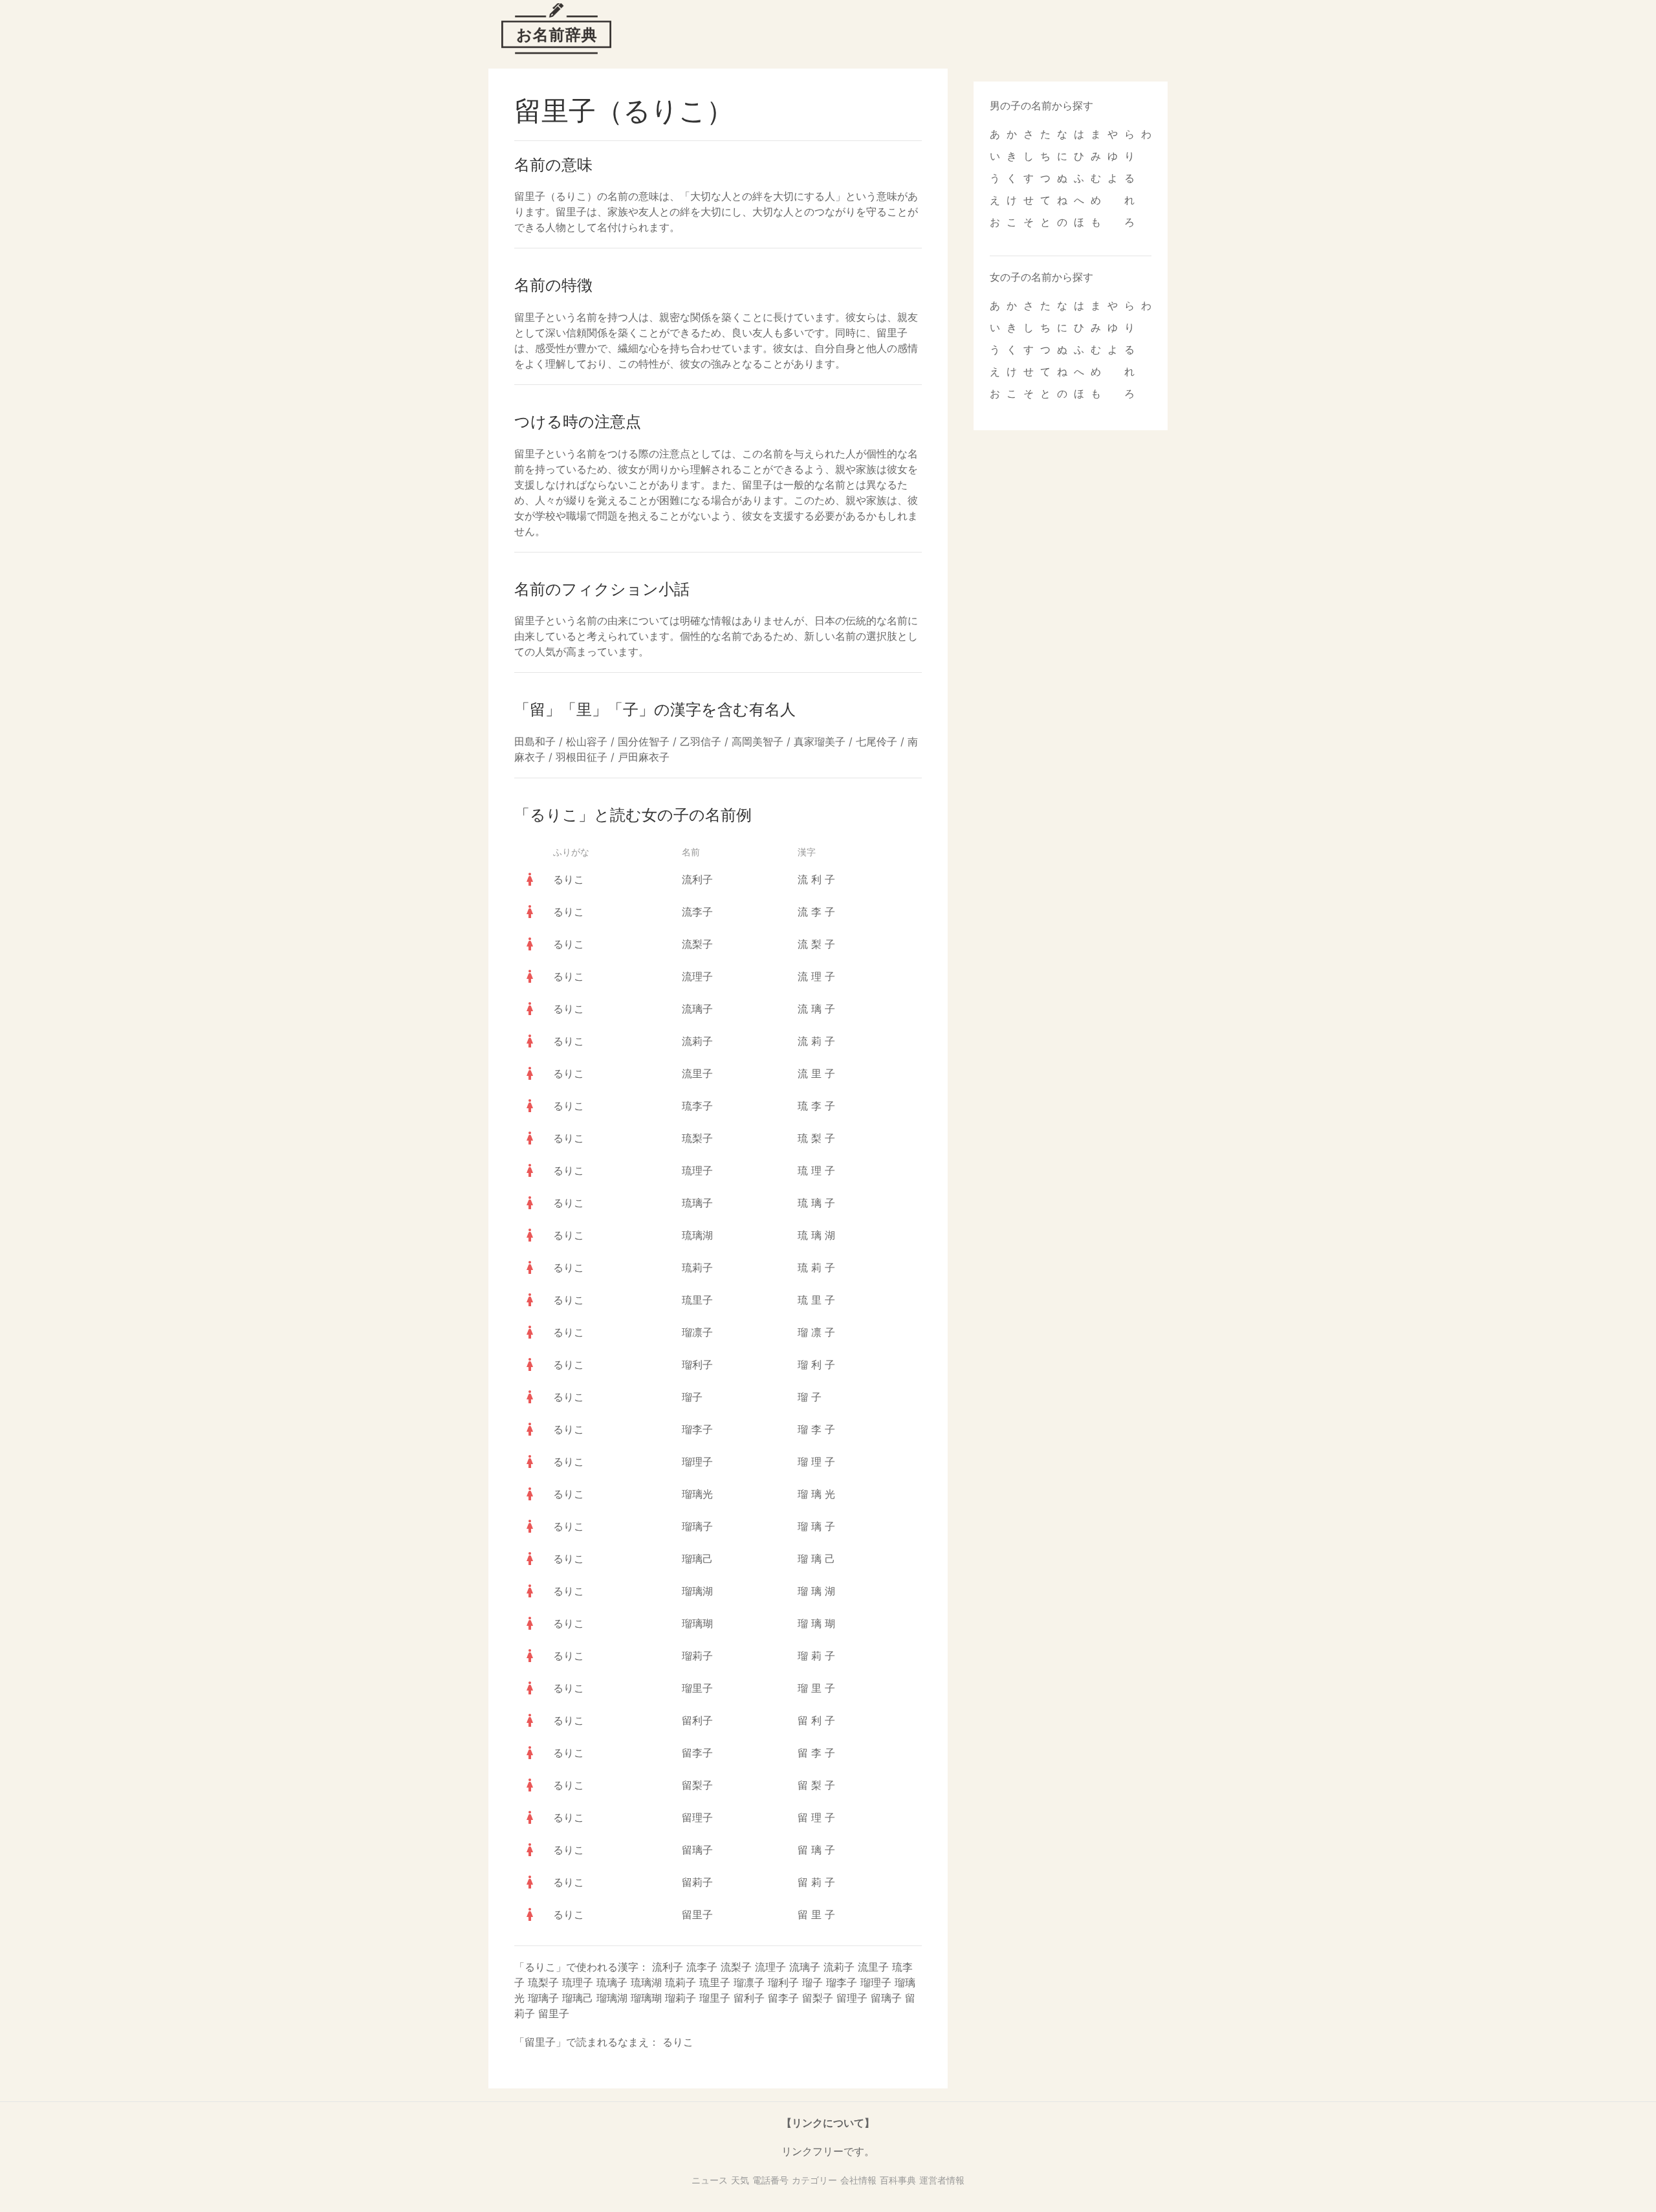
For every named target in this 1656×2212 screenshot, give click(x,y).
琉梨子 (697, 1138)
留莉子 (697, 1882)
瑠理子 (697, 1462)
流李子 (697, 912)
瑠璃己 (697, 1559)
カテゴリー (814, 2180)
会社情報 (858, 2180)
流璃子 (697, 1009)
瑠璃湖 (697, 1591)
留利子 (697, 1720)
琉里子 (697, 1300)
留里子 (697, 1914)
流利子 (697, 879)
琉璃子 (697, 1203)
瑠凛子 (697, 1332)
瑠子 (692, 1397)
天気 (740, 2180)
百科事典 (898, 2180)
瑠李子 (697, 1429)
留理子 (697, 1817)
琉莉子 (697, 1267)
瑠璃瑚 (697, 1623)
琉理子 (697, 1170)
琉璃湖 (697, 1235)
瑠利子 (697, 1364)
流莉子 (697, 1041)
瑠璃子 (697, 1526)
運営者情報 (942, 2180)
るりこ (569, 879)
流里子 (697, 1073)
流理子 (697, 976)
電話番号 (770, 2180)
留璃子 (697, 1850)
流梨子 (697, 944)
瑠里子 (697, 1688)
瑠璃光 (697, 1494)
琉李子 (697, 1106)
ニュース (710, 2180)
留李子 (697, 1753)
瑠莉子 (697, 1656)
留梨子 (697, 1785)
